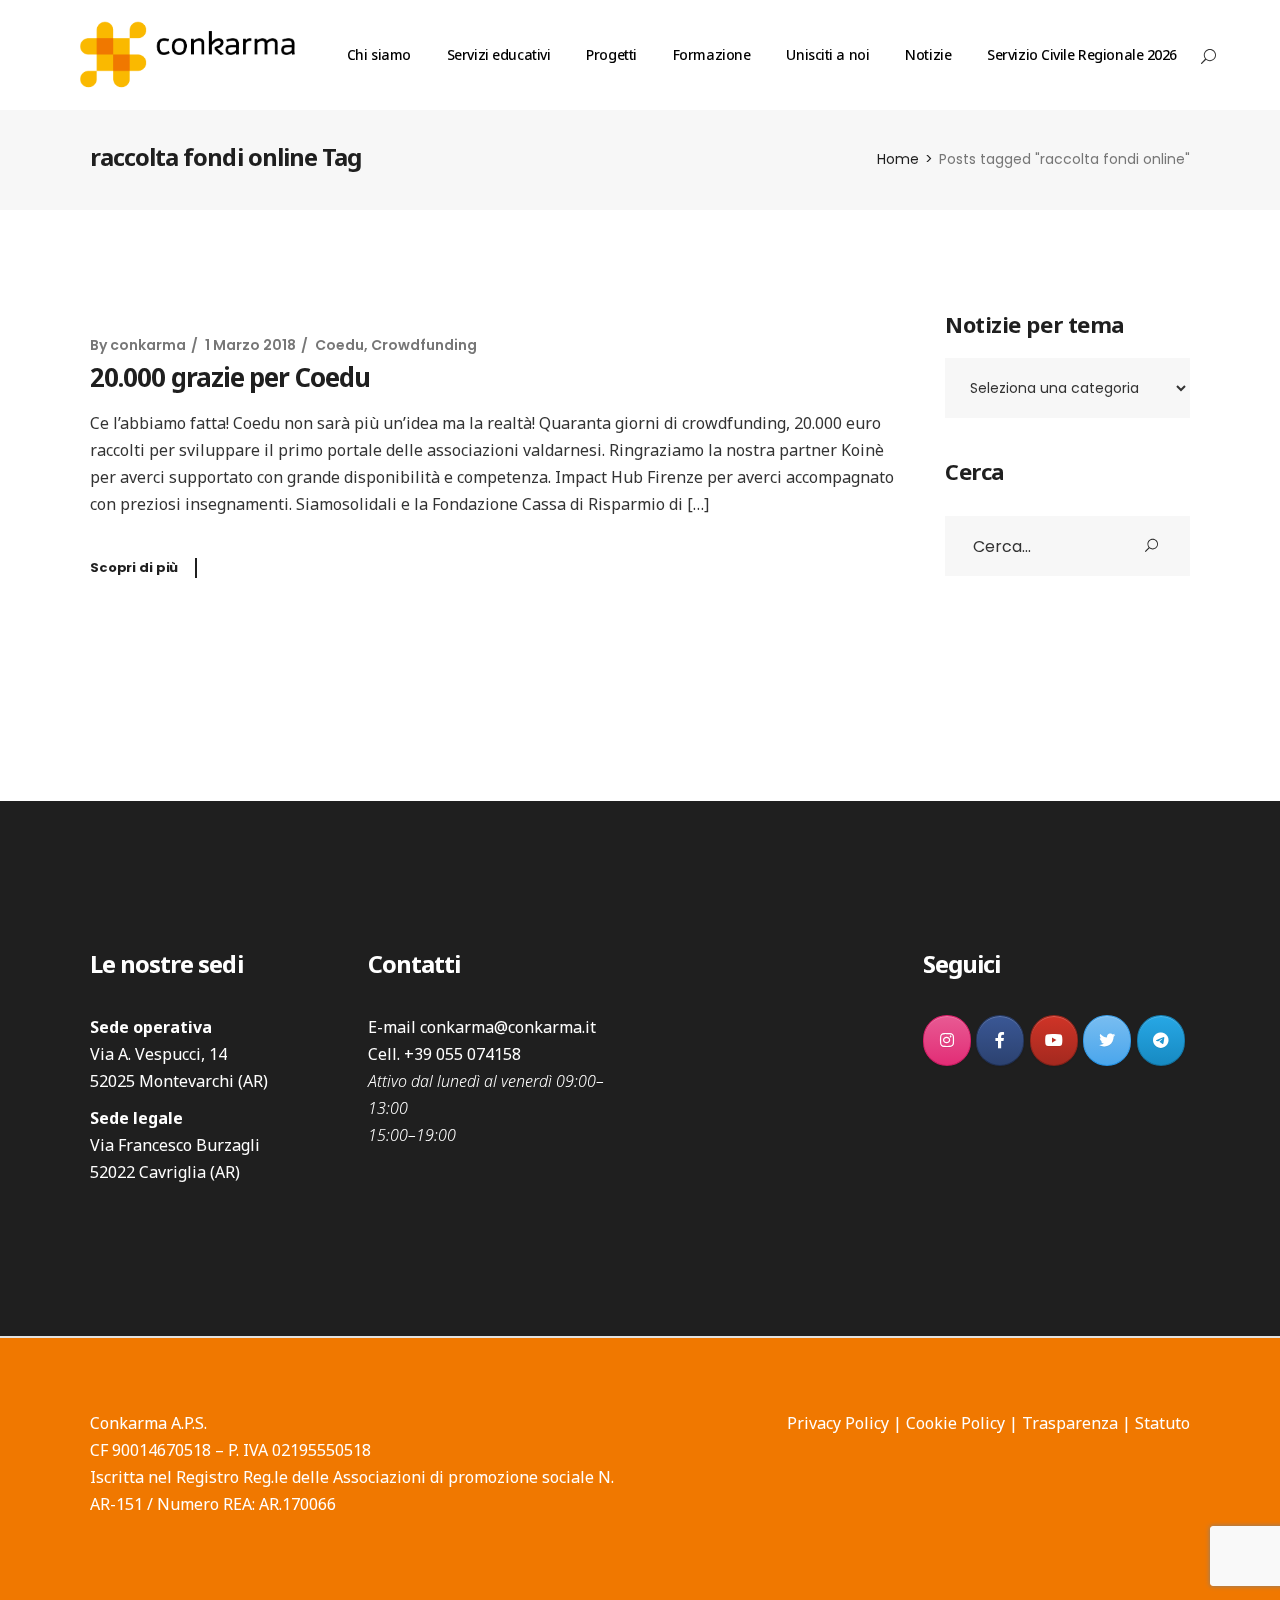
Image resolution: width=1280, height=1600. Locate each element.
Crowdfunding (424, 345)
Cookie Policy (955, 1423)
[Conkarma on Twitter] (1107, 1040)
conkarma (148, 345)
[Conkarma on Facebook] (1000, 1040)
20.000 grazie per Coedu (230, 377)
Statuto (1162, 1423)
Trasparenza (1070, 1423)
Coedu (339, 345)
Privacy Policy (838, 1423)
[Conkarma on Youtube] (1054, 1040)
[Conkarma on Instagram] (947, 1040)
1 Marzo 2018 (250, 345)
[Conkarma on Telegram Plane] (1161, 1040)
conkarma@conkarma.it (508, 1027)
